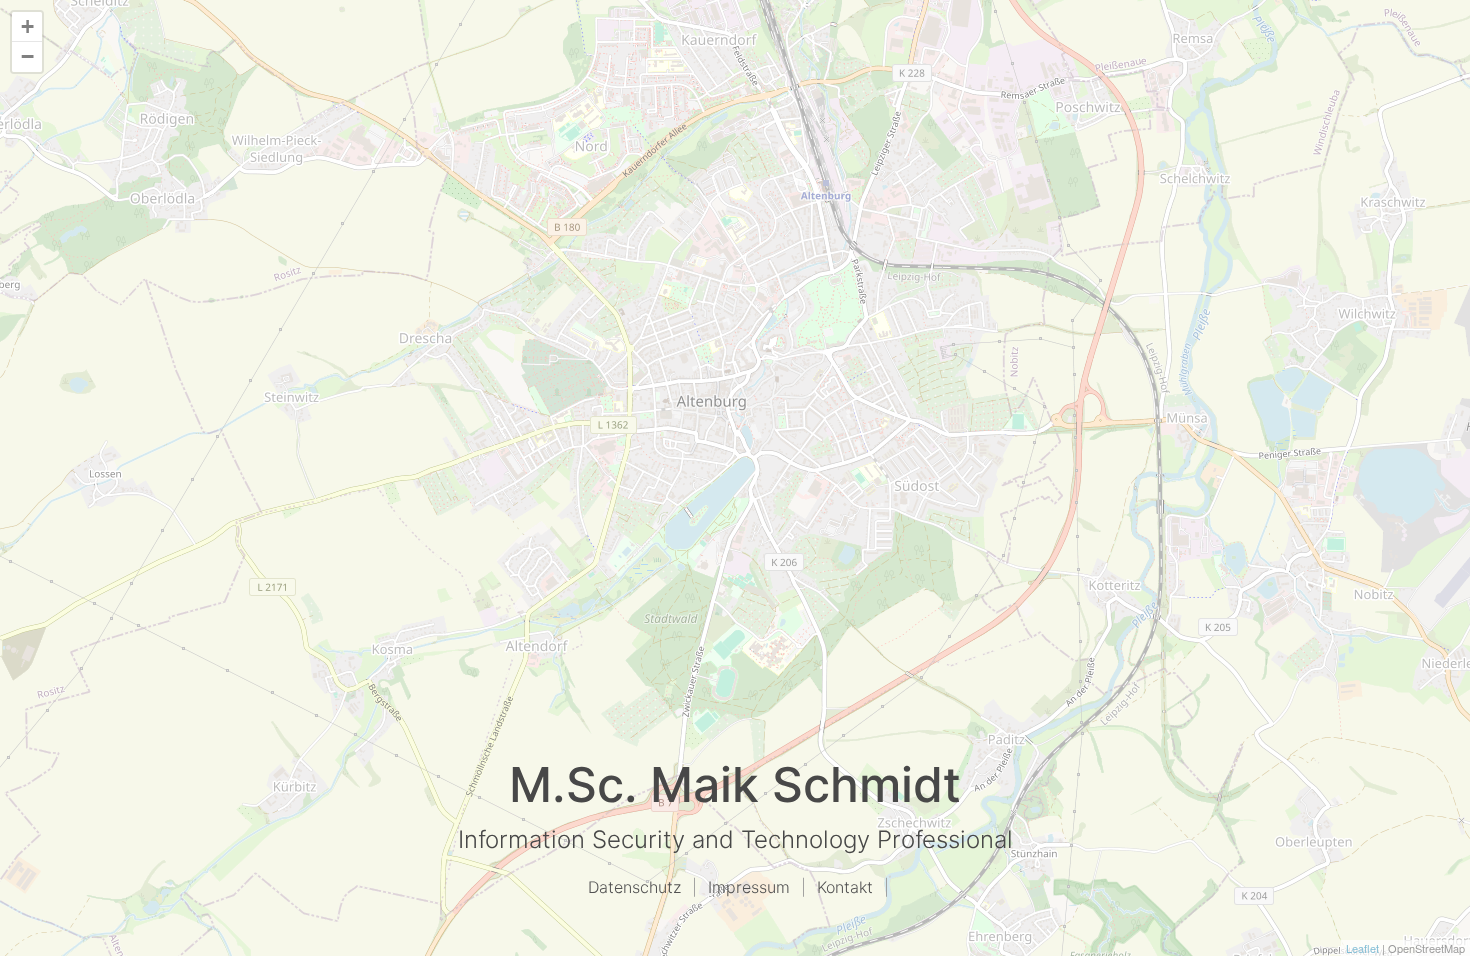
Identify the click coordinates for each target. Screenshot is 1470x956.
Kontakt (845, 887)
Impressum (749, 887)
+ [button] (27, 26)
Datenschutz (634, 887)
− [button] (27, 56)
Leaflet (1362, 948)
